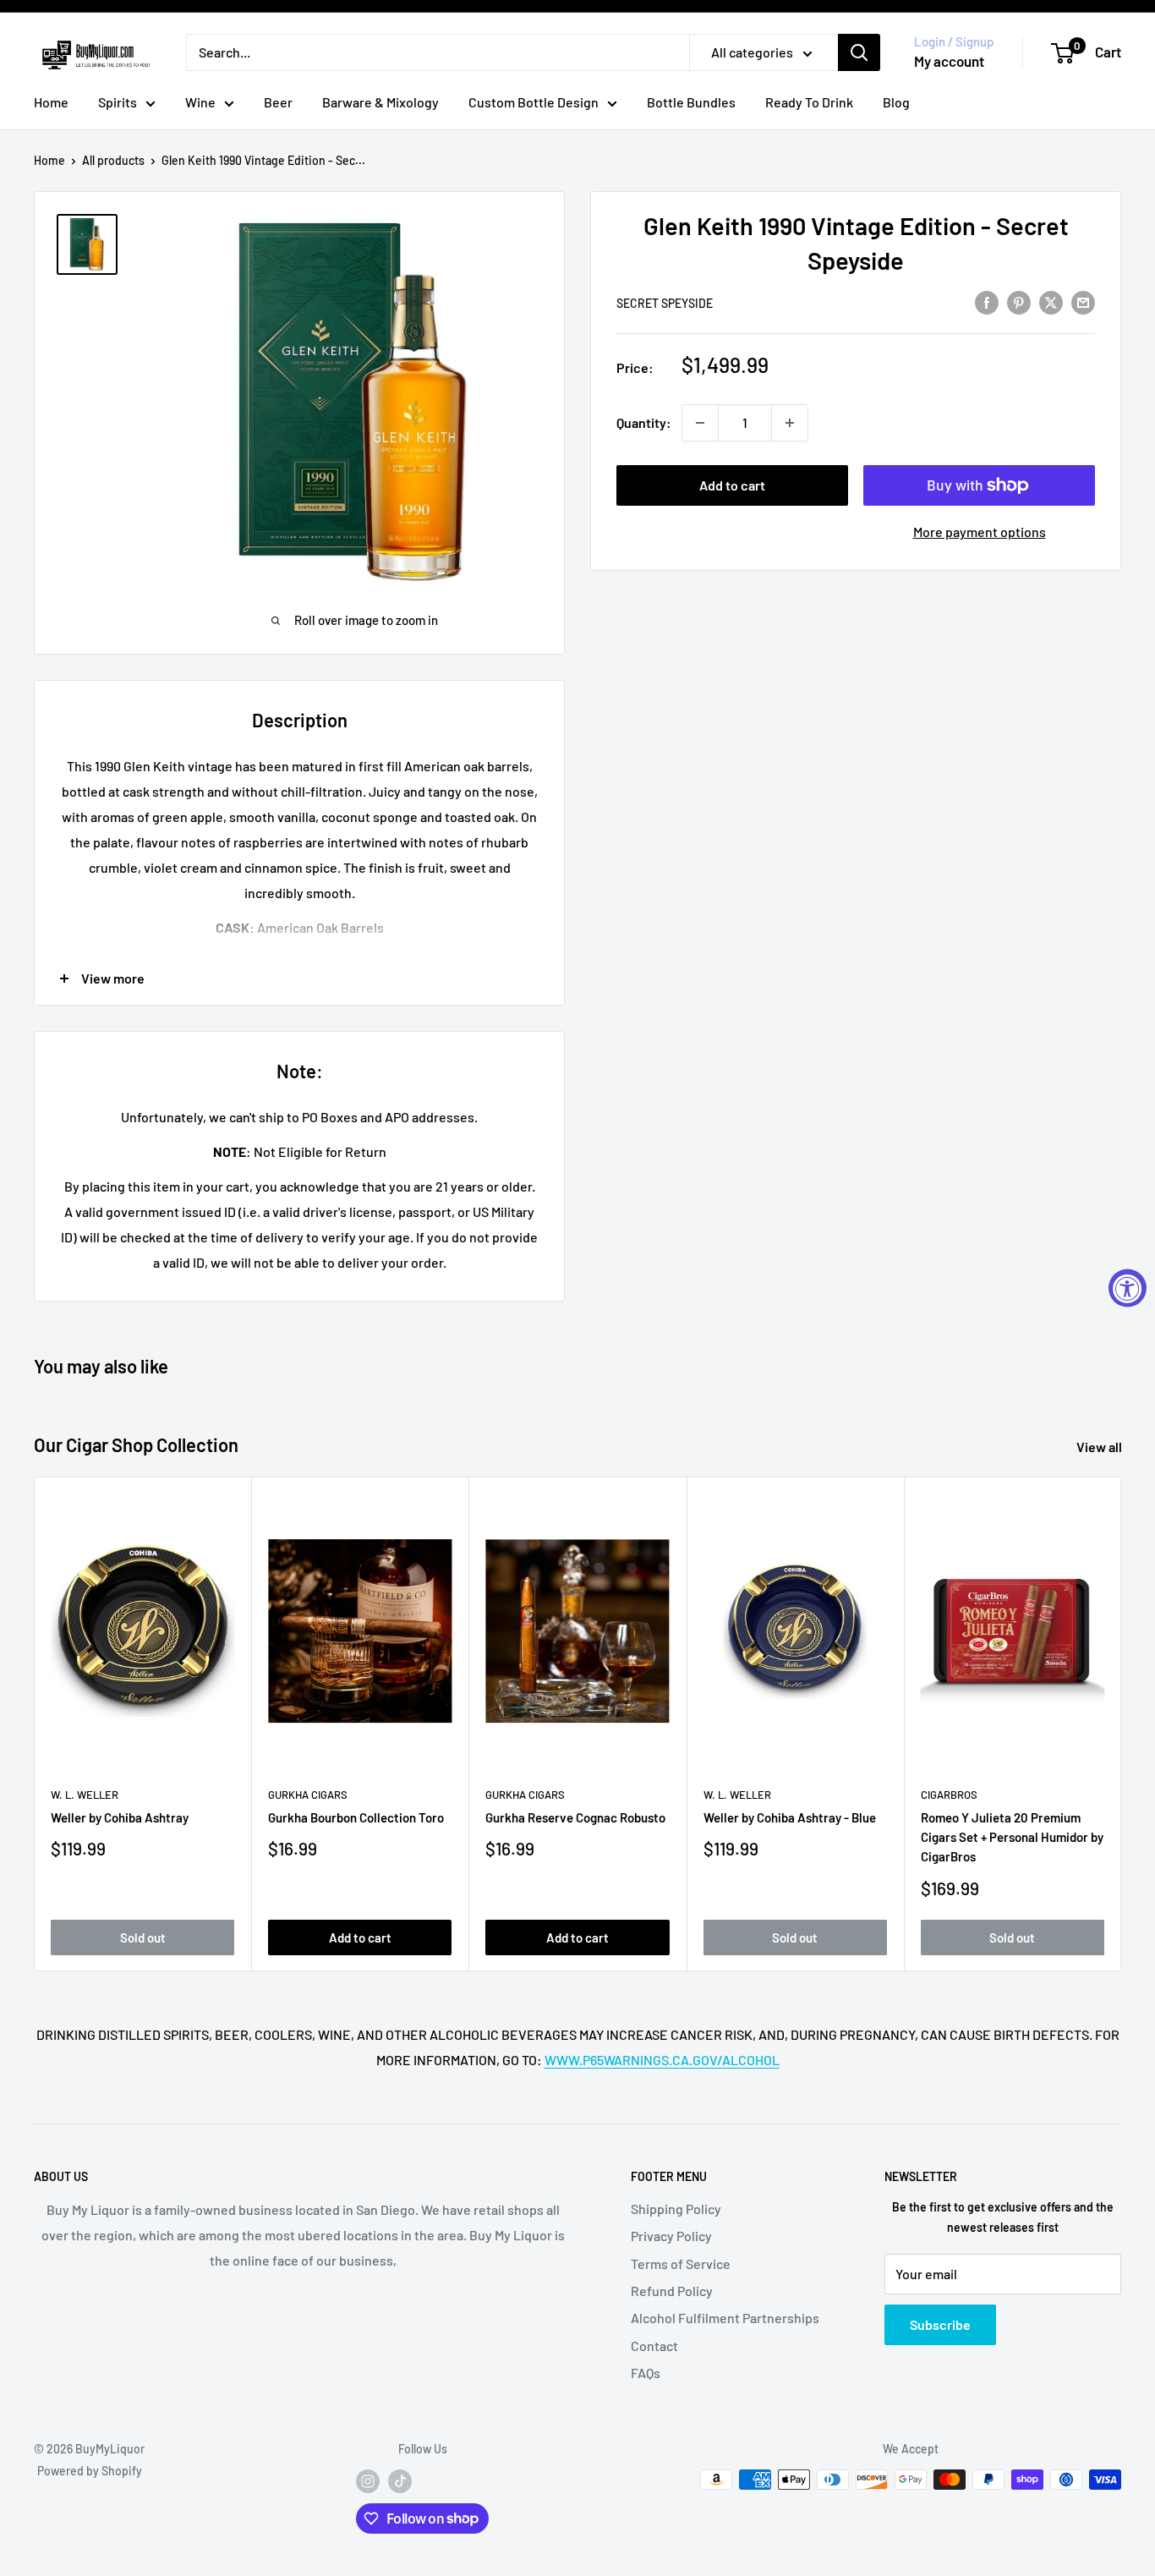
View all (1100, 1447)
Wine (200, 102)
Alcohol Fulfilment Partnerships (725, 2318)
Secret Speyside (665, 303)
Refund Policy (672, 2291)
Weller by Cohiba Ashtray (120, 1817)
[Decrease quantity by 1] (700, 423)
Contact (654, 2346)
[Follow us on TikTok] (400, 2481)
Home (51, 102)
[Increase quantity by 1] (790, 423)
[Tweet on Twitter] (1051, 301)
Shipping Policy (676, 2209)
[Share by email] (1083, 301)
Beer (278, 102)
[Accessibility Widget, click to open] (1128, 1288)
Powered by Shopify (90, 2471)
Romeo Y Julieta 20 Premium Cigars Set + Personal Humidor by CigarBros (1012, 1837)
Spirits (118, 102)
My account (949, 61)
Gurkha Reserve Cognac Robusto (575, 1817)
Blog (896, 102)
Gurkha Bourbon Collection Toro (356, 1817)
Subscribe (940, 2324)
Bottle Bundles (691, 102)
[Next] (1122, 1724)
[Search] (859, 52)
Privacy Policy (671, 2236)
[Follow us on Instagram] (368, 2481)
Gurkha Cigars (308, 1795)
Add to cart (732, 485)
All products (113, 160)
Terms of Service (681, 2264)
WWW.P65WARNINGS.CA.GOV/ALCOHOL (662, 2060)
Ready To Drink (809, 102)
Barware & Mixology (380, 102)
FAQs (646, 2373)
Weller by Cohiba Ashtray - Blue (790, 1817)
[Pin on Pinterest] (1019, 301)
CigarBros (949, 1795)
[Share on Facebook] (987, 301)
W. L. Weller (85, 1795)
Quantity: (644, 422)
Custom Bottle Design (534, 102)
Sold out (143, 1937)
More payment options (980, 532)
